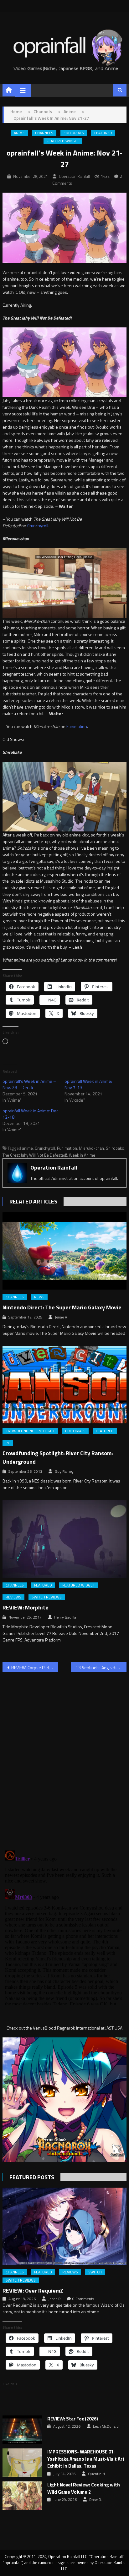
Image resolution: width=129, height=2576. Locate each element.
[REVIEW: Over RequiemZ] (64, 2226)
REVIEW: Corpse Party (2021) (35, 1667)
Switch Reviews (47, 1597)
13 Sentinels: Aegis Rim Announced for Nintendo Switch (101, 1667)
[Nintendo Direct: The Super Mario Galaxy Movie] (64, 1251)
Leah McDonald (106, 2426)
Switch (95, 2272)
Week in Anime (82, 1155)
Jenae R (61, 1317)
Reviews (13, 1597)
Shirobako (115, 1148)
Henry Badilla (65, 1617)
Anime (19, 133)
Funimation (77, 726)
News (39, 1297)
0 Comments (83, 2299)
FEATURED (103, 133)
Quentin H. (97, 2474)
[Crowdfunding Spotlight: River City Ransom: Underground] (64, 1385)
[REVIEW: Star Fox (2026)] (22, 2430)
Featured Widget (63, 141)
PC (8, 1443)
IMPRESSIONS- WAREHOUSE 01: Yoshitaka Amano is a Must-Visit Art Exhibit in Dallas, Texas (86, 2459)
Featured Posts (32, 2177)
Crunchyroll (38, 526)
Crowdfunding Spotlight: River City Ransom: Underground (58, 1457)
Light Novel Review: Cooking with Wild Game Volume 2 (84, 2488)
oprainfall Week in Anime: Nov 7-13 (88, 1084)
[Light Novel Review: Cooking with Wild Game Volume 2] (22, 2496)
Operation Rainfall (74, 176)
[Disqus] (64, 1757)
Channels (44, 133)
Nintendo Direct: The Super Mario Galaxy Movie (62, 1307)
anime (27, 1148)
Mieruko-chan (91, 1148)
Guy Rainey (64, 1472)
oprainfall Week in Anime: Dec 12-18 (30, 1114)
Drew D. (96, 2500)
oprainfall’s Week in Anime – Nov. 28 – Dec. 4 (29, 1084)
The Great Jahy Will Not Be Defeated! (35, 1155)
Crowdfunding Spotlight (30, 1431)
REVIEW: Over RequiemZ (33, 2291)
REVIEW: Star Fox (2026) (73, 2419)
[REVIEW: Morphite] (64, 1539)
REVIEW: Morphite (26, 1607)
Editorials (74, 133)
